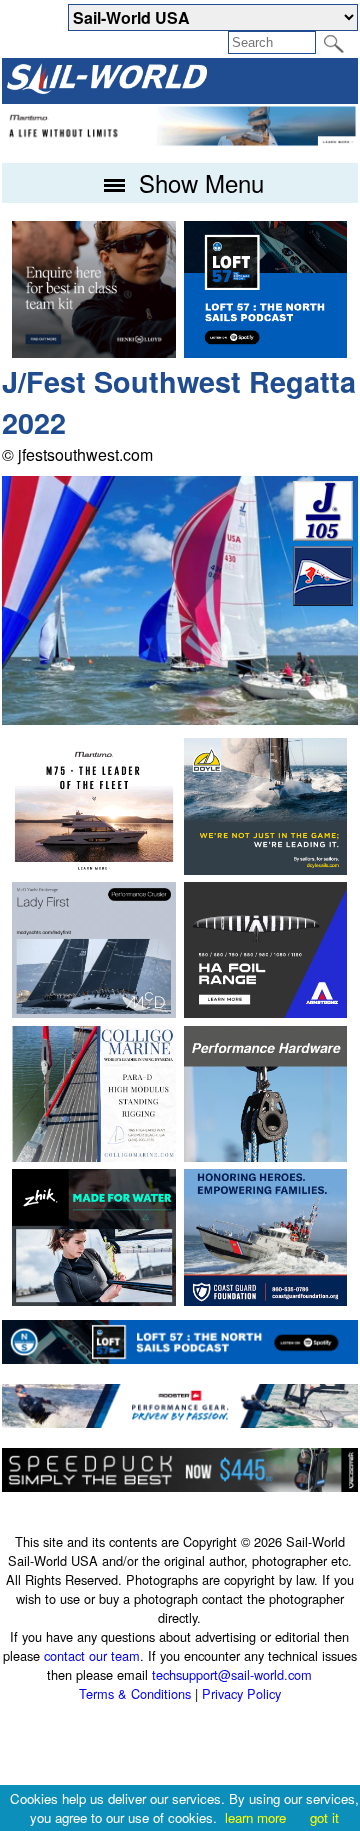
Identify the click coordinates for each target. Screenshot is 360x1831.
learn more (255, 1817)
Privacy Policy (241, 1693)
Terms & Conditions (135, 1693)
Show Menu (198, 182)
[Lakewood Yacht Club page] (323, 599)
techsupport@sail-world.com (232, 1674)
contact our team (92, 1655)
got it (324, 1817)
